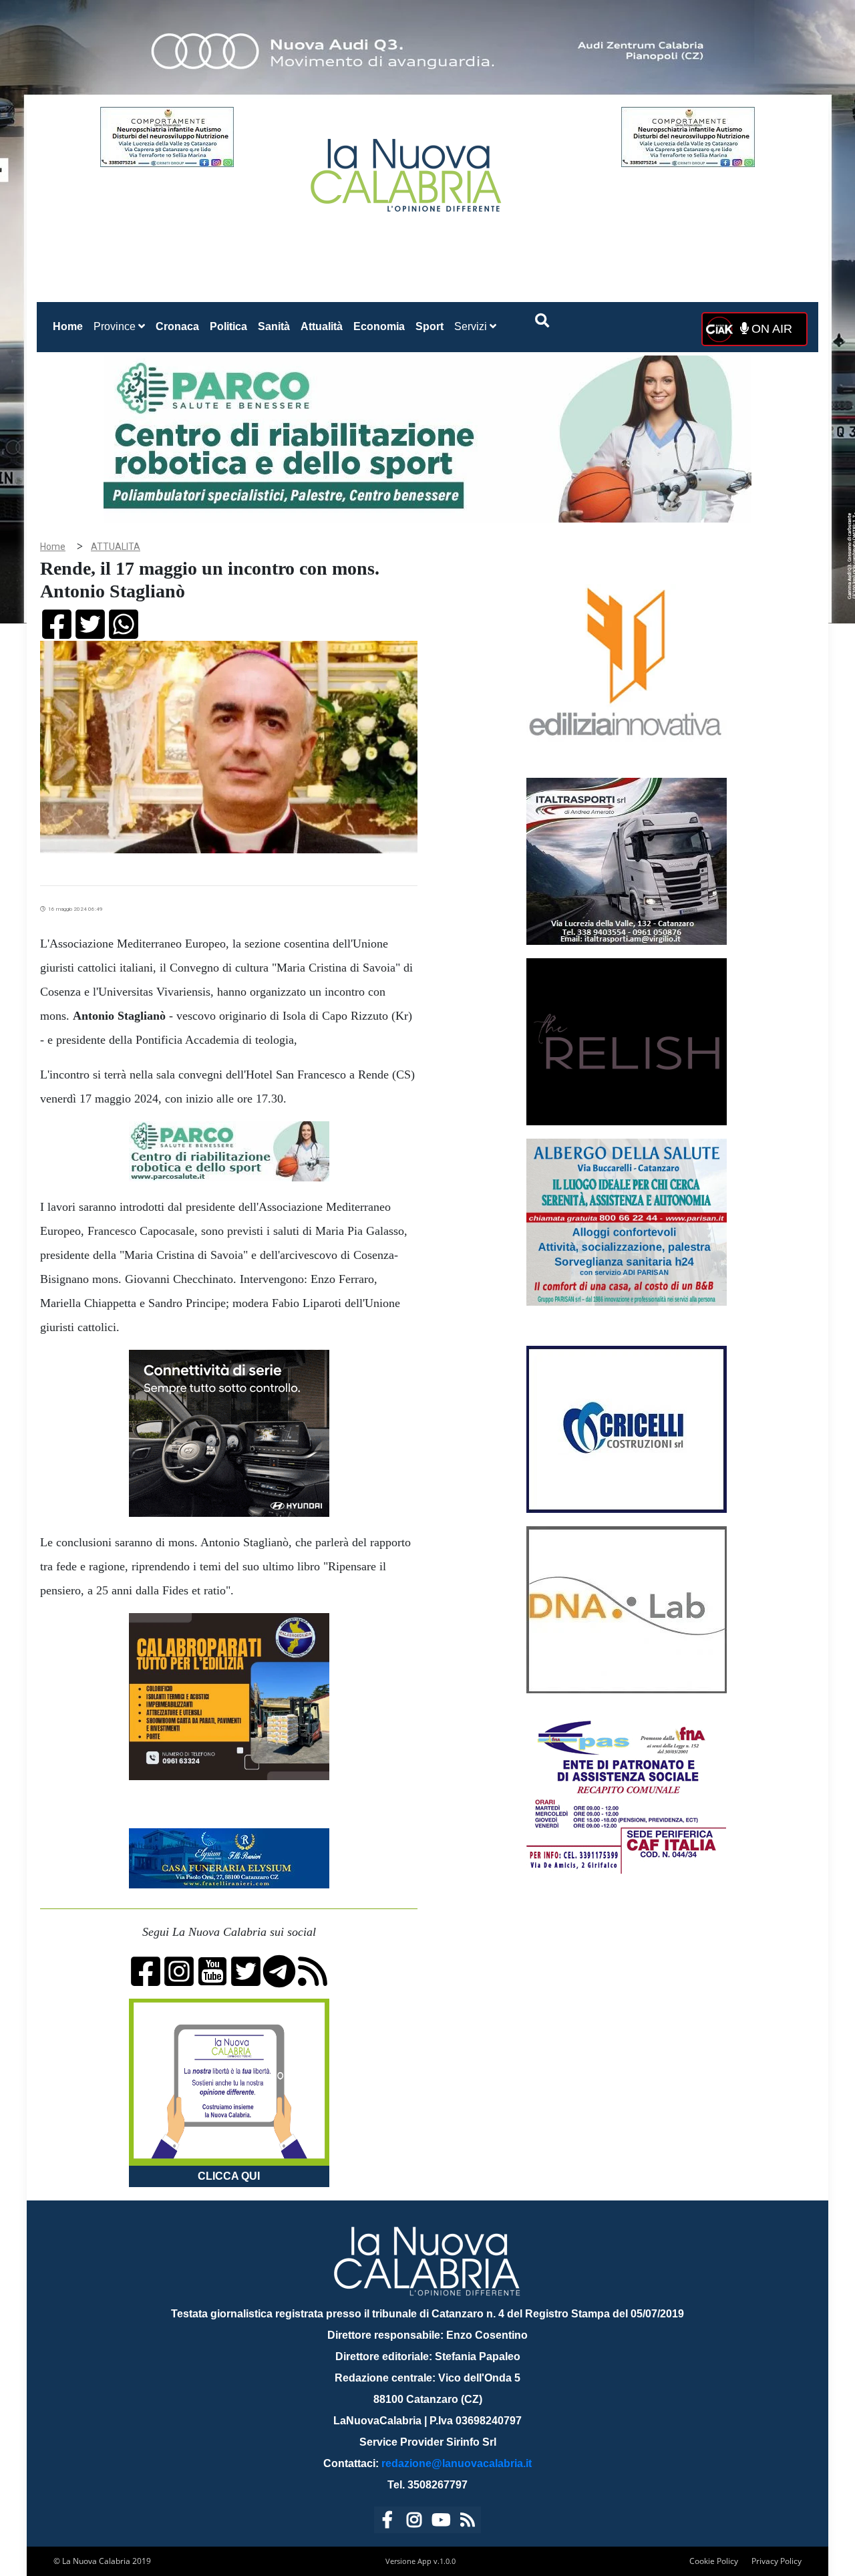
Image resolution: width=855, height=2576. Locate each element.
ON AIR (770, 329)
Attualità (322, 326)
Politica (228, 326)
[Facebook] (387, 2522)
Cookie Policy (714, 2561)
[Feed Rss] (468, 2522)
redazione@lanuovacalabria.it (457, 2463)
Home (70, 326)
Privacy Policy (777, 2561)
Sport (430, 326)
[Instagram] (414, 2522)
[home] (407, 170)
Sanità (274, 326)
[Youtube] (441, 2522)
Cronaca (177, 326)
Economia (379, 326)
